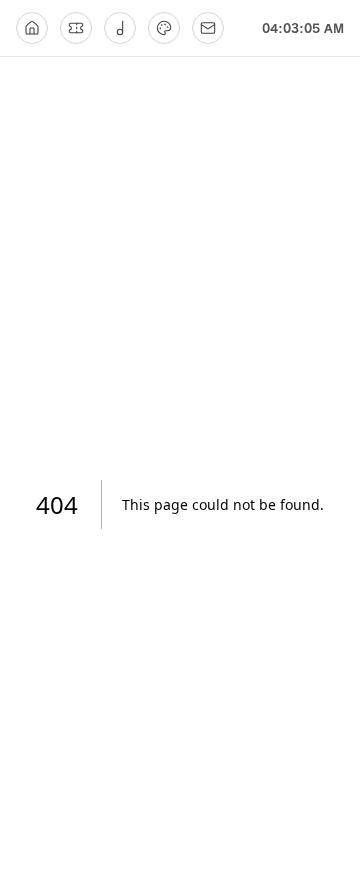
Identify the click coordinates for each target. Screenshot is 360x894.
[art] (164, 28)
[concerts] (76, 28)
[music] (120, 28)
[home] (32, 28)
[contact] (208, 28)
